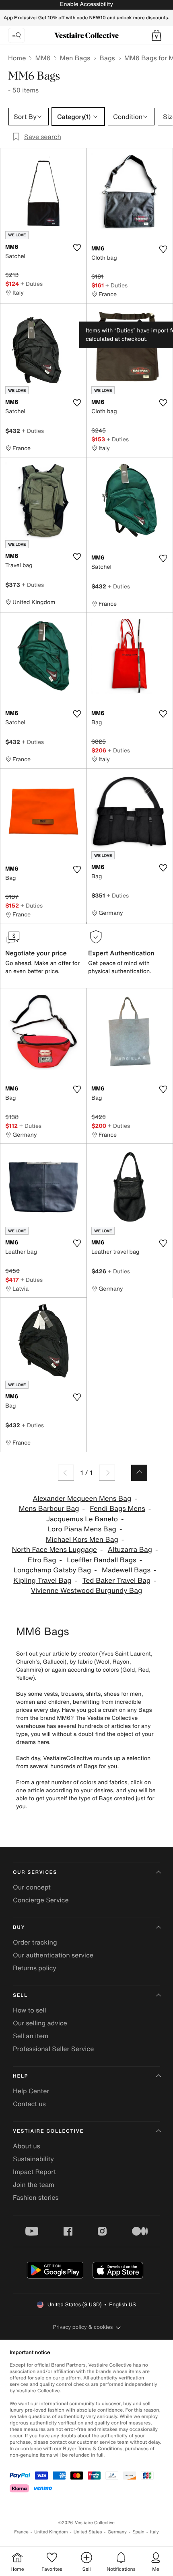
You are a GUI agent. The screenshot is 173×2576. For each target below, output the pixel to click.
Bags (107, 58)
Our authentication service (53, 1955)
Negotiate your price (36, 953)
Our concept (32, 1887)
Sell (20, 1995)
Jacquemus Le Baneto (82, 1519)
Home (17, 58)
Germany (117, 2532)
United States (88, 2532)
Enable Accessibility (86, 4)
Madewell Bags (126, 1570)
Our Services (35, 1872)
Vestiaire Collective (48, 2131)
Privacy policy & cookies (83, 2327)
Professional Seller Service (53, 2049)
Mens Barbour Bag (49, 1509)
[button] (157, 35)
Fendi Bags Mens (117, 1509)
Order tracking (35, 1942)
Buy (19, 1927)
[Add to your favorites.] (77, 248)
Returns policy (35, 1968)
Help (21, 2076)
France (21, 2532)
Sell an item (31, 2036)
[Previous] (66, 1473)
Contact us (29, 2104)
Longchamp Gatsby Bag (53, 1570)
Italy (154, 2532)
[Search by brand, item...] (16, 35)
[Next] (107, 1473)
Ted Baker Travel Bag (117, 1581)
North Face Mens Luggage (55, 1550)
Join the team (34, 2185)
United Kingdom (51, 2532)
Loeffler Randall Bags (101, 1560)
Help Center (31, 2091)
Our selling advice (40, 2023)
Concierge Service (41, 1900)
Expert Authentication (121, 953)
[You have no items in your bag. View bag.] (157, 35)
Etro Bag (42, 1560)
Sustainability (33, 2159)
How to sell (30, 2010)
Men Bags (75, 58)
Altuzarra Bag (130, 1550)
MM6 (43, 58)
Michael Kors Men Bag (82, 1540)
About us (27, 2146)
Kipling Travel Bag (42, 1581)
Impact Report (34, 2172)
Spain (138, 2532)
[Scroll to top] (139, 1473)
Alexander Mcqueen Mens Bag (82, 1499)
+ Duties (32, 284)
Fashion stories (36, 2197)
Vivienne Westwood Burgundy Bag (87, 1591)
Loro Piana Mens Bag (82, 1529)
